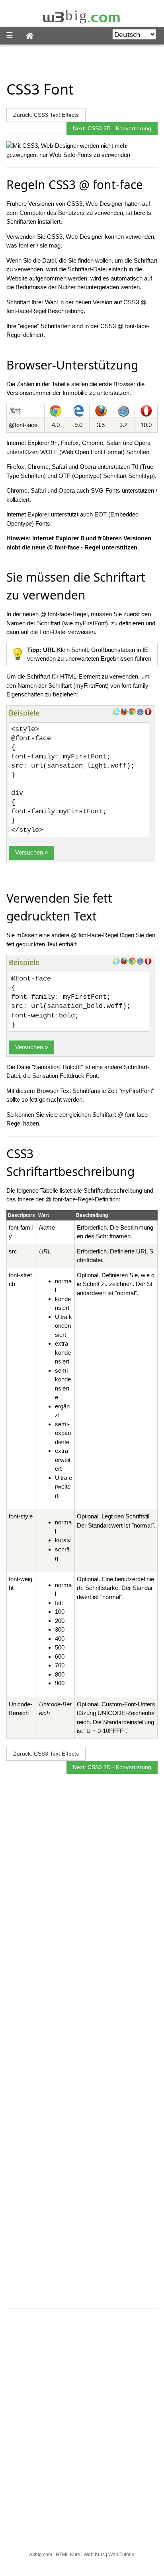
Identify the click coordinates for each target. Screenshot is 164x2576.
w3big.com (40, 2555)
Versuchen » (31, 852)
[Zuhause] (30, 36)
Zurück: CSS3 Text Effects (46, 115)
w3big (82, 15)
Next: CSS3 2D (92, 128)
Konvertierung (134, 128)
